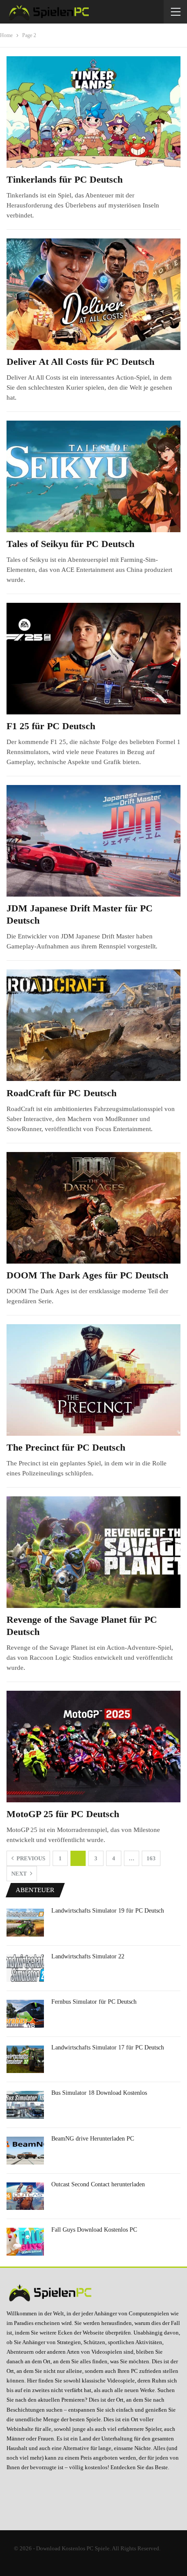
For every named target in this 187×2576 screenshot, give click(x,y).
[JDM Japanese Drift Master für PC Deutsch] (93, 841)
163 (151, 1858)
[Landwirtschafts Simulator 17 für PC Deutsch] (25, 2059)
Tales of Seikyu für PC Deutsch (70, 544)
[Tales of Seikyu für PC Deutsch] (93, 476)
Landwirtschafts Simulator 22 (88, 1956)
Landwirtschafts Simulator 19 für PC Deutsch (108, 1911)
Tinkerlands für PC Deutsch (65, 179)
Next (20, 1874)
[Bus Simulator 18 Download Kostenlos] (25, 2105)
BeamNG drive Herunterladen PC (93, 2139)
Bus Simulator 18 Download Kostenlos (99, 2093)
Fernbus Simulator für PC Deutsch (94, 2002)
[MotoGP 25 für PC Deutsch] (93, 1747)
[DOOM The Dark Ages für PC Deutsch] (93, 1208)
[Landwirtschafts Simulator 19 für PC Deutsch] (25, 1923)
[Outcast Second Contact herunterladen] (25, 2196)
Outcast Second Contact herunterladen (98, 2184)
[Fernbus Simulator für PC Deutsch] (25, 2014)
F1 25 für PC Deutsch (51, 726)
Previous (30, 1858)
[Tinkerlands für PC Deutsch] (93, 112)
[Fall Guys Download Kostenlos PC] (25, 2242)
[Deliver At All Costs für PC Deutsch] (93, 294)
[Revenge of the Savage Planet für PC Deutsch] (93, 1552)
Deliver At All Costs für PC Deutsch (80, 362)
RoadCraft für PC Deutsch (62, 1093)
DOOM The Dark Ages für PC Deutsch (87, 1275)
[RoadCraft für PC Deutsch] (93, 1025)
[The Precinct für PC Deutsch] (93, 1380)
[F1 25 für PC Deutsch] (93, 659)
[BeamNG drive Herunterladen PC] (25, 2151)
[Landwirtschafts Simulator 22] (25, 1968)
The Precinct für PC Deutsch (66, 1447)
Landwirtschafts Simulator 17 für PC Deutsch (108, 2048)
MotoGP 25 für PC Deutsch (63, 1814)
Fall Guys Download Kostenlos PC (94, 2230)
